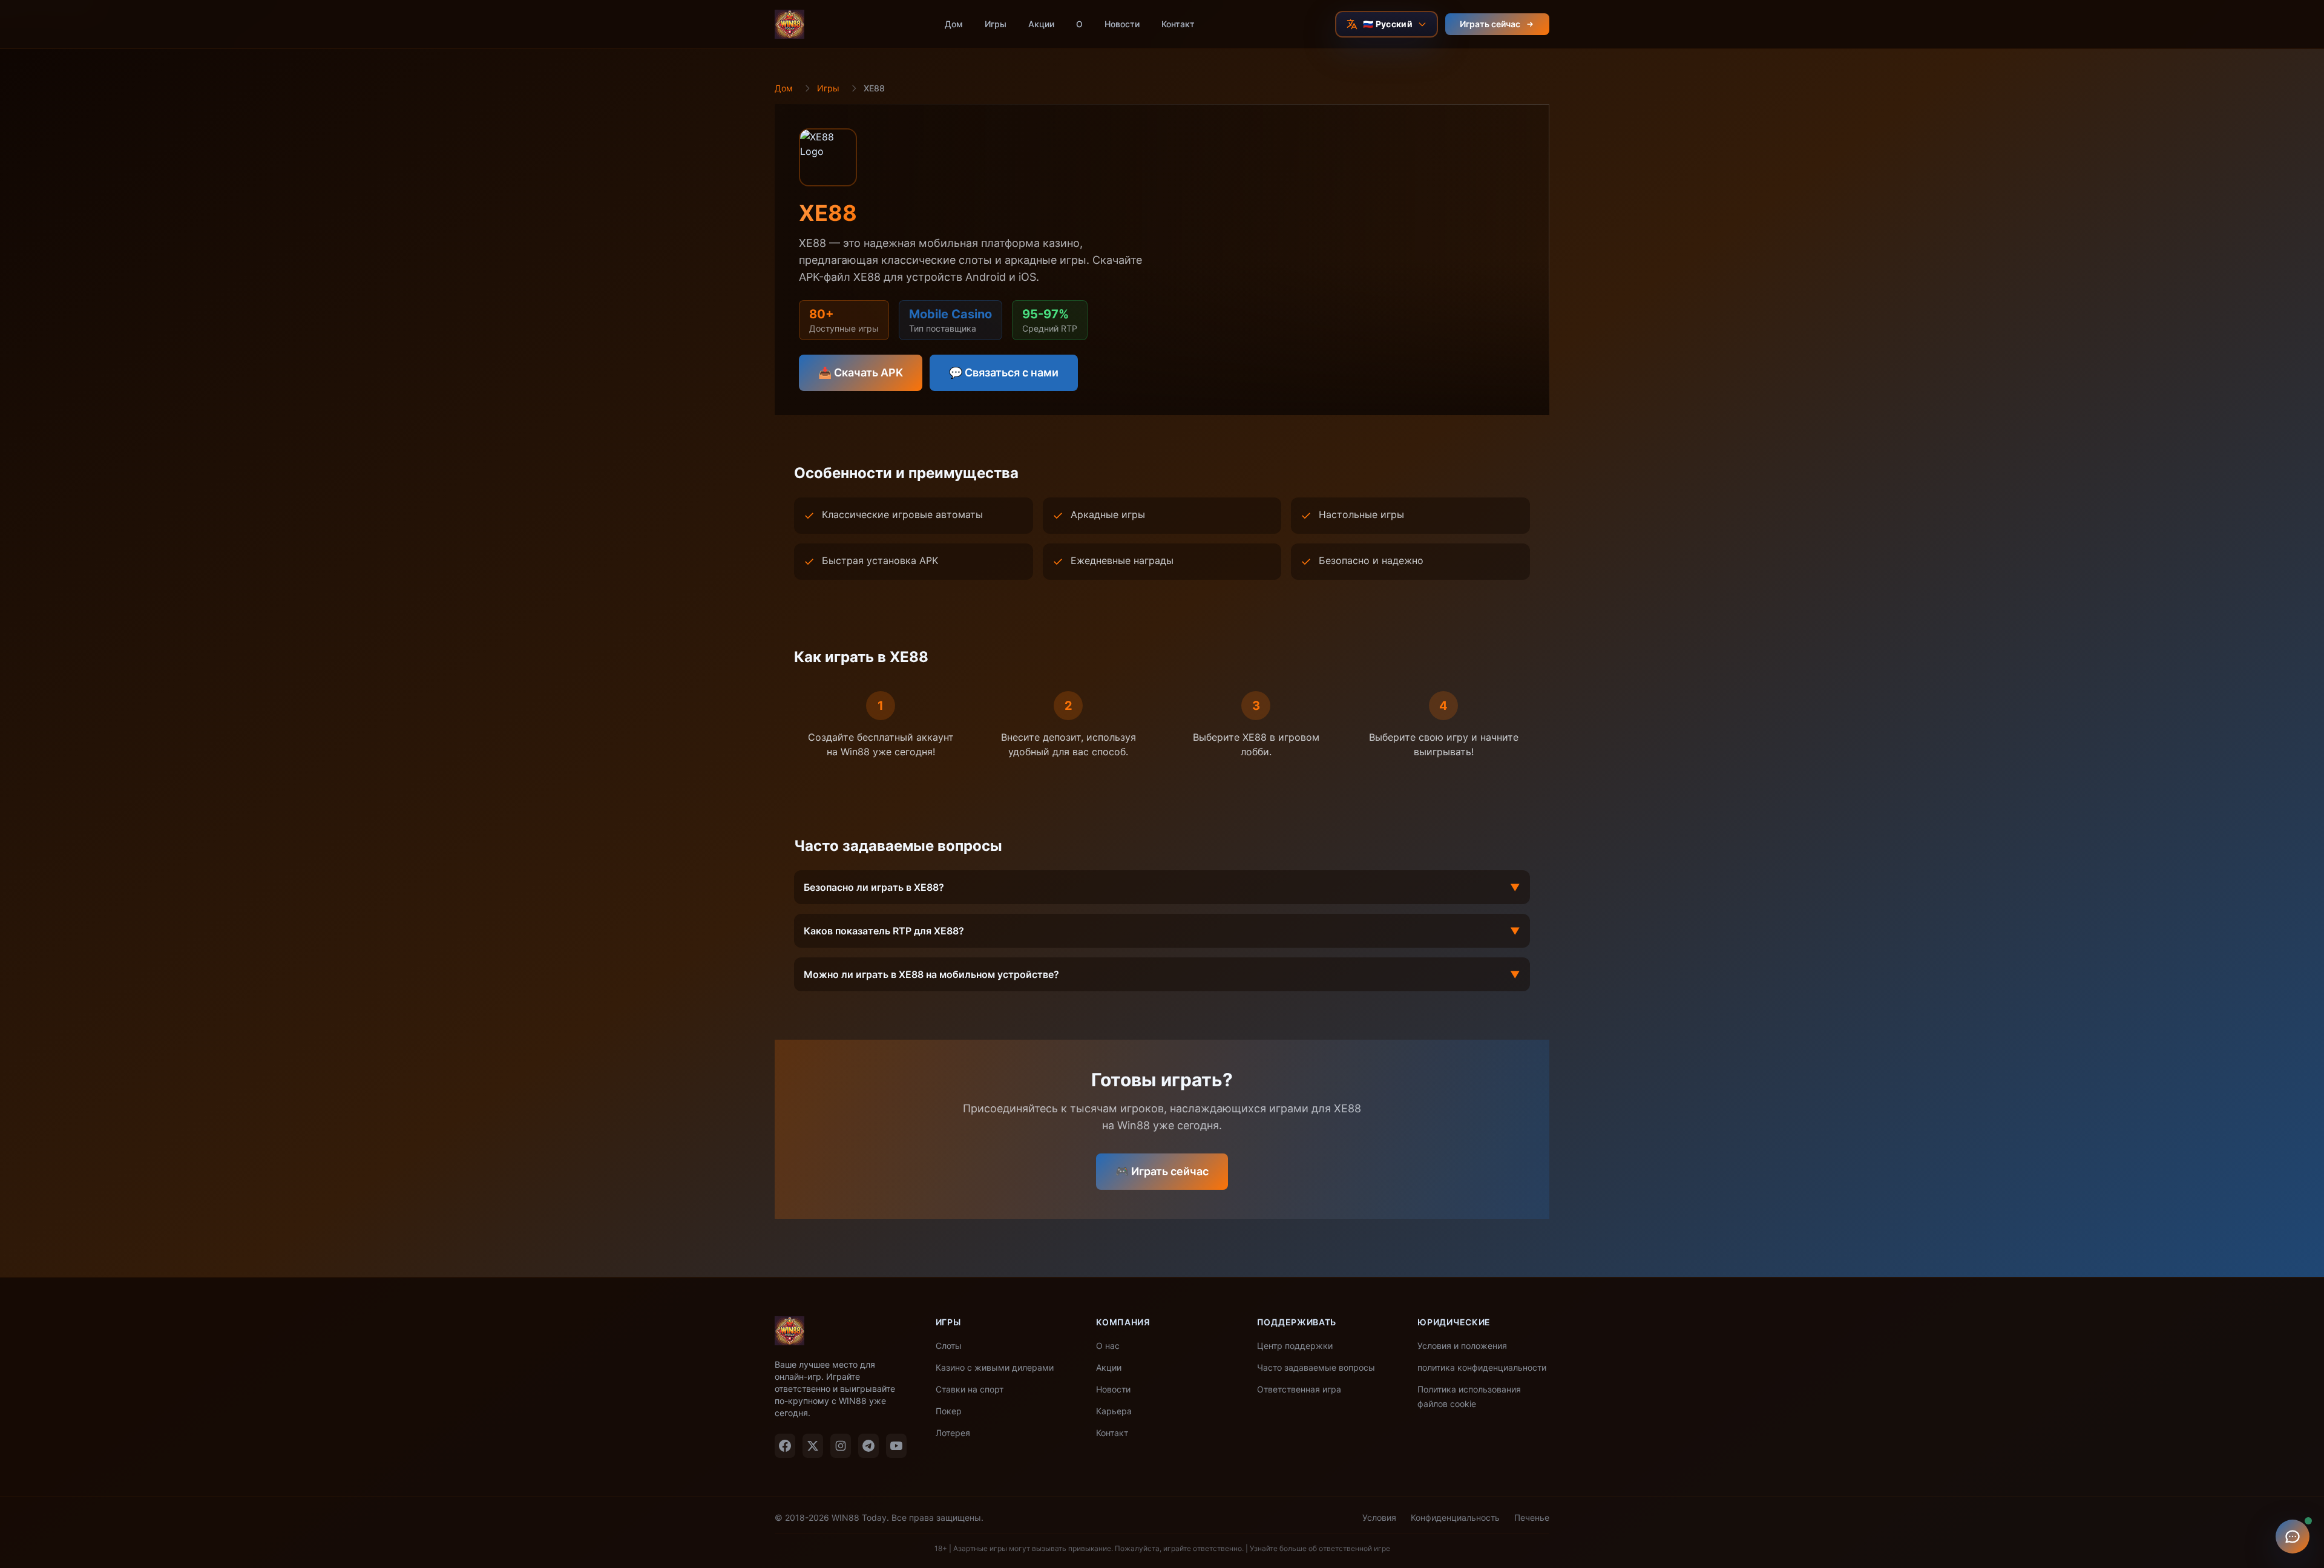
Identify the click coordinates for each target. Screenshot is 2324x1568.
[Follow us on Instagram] (841, 1446)
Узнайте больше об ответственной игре (1320, 1548)
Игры (996, 24)
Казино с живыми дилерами (995, 1367)
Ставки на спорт (970, 1389)
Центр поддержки (1295, 1346)
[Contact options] (2293, 1537)
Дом (954, 24)
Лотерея (953, 1433)
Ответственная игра (1299, 1389)
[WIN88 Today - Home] (789, 24)
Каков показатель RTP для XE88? (1162, 931)
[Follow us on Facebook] (785, 1446)
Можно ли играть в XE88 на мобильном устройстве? (1162, 974)
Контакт (1178, 24)
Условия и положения (1462, 1346)
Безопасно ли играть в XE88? (1162, 887)
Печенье (1532, 1517)
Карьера (1114, 1411)
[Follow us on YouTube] (896, 1446)
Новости (1122, 24)
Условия (1379, 1517)
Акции (1041, 24)
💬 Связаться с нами (1004, 372)
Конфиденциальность (1455, 1517)
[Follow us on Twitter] (813, 1446)
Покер (949, 1411)
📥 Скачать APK (861, 372)
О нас (1108, 1346)
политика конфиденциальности (1482, 1367)
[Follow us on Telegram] (868, 1446)
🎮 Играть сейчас (1162, 1171)
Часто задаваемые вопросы (1316, 1367)
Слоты (949, 1346)
